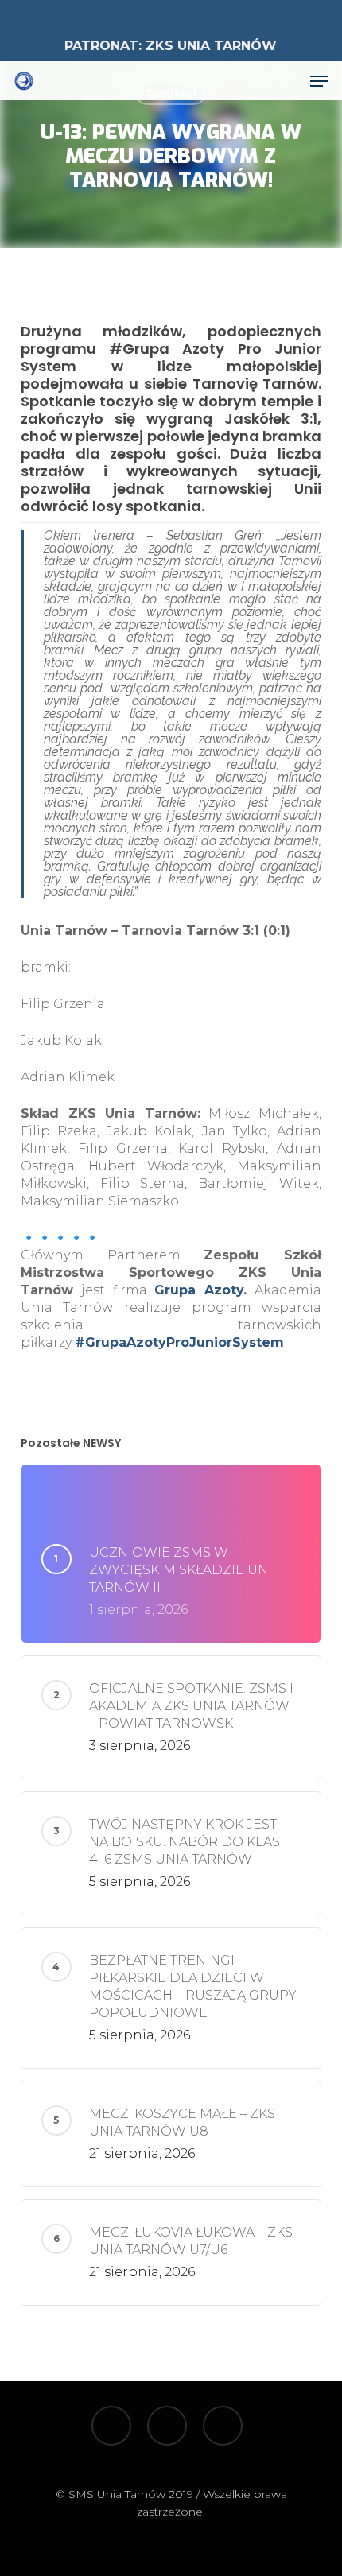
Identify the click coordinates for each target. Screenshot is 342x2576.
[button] (319, 81)
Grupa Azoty (199, 1290)
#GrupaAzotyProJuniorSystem (179, 1342)
